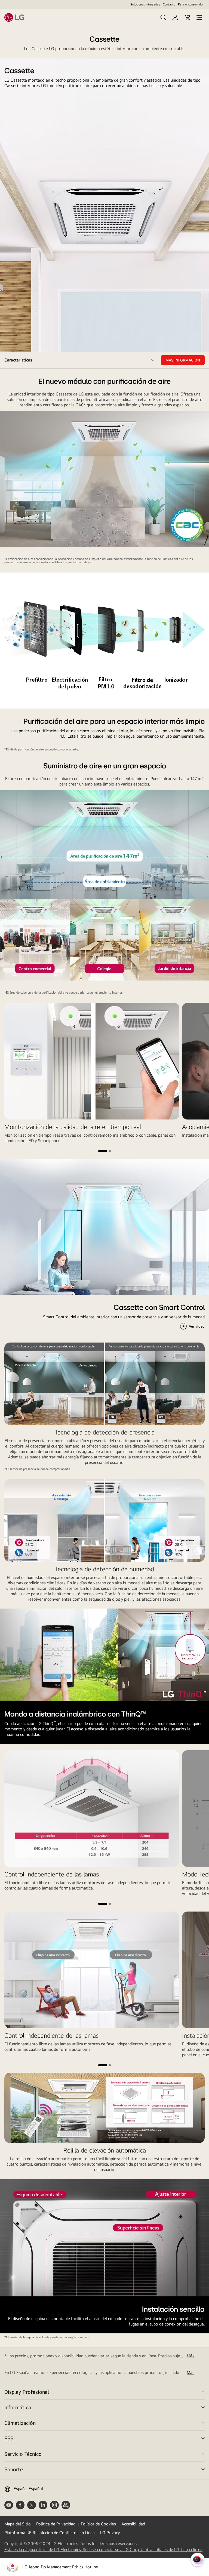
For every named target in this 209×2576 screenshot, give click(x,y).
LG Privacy (110, 2533)
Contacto (169, 4)
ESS (9, 2438)
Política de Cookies (98, 2524)
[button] (103, 1151)
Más (190, 2356)
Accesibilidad (133, 2524)
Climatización (20, 2423)
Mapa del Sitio (18, 2524)
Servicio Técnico (23, 2454)
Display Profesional (27, 2392)
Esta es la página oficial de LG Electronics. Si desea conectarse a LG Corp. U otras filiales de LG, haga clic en (103, 2550)
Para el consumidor (191, 4)
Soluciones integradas (145, 4)
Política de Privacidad (56, 2524)
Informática (18, 2407)
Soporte (14, 2469)
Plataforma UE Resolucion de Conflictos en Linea (50, 2533)
